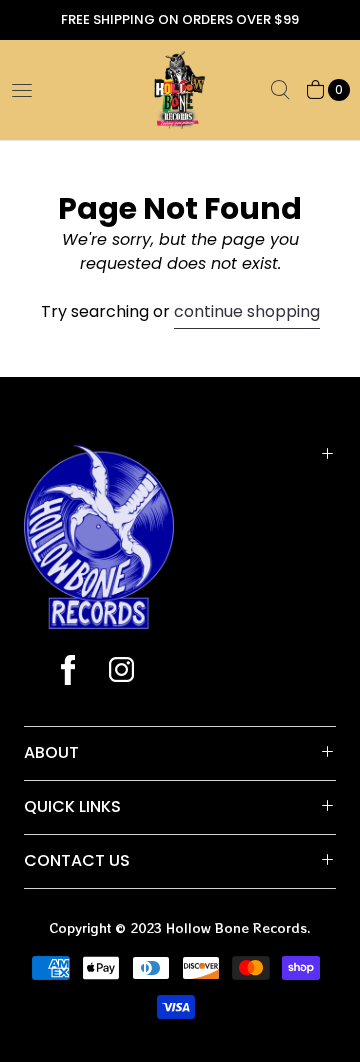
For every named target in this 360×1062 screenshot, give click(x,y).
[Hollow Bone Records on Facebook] (68, 672)
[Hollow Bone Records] (180, 90)
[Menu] (22, 90)
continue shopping (247, 311)
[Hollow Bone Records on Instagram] (120, 672)
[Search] (280, 90)
